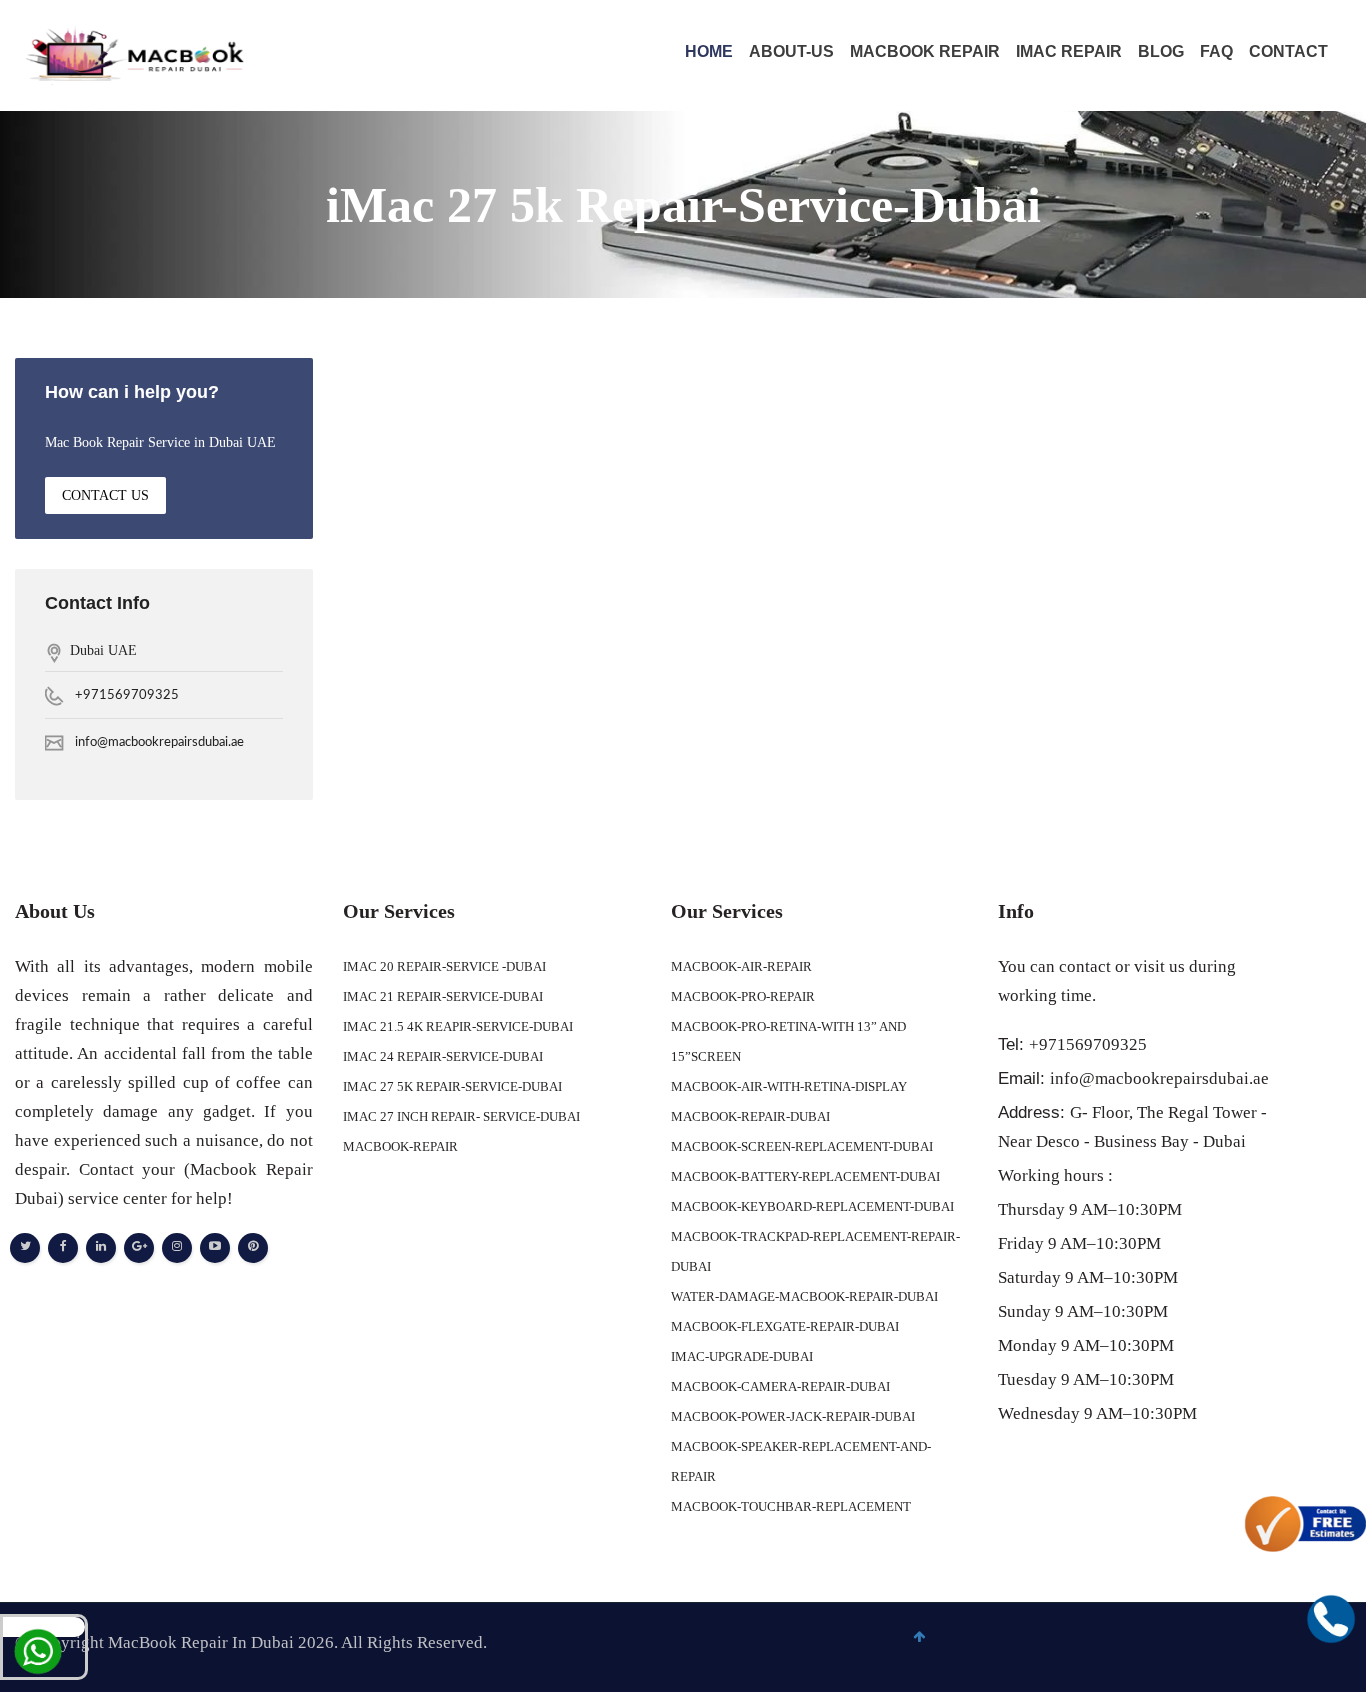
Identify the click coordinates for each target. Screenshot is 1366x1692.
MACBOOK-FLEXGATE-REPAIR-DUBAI (785, 1326)
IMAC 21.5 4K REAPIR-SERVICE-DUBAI (458, 1026)
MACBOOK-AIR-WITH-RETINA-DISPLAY (789, 1086)
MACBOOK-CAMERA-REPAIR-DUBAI (780, 1386)
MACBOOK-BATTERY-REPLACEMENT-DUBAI (805, 1176)
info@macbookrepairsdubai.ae (159, 742)
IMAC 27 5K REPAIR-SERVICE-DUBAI (452, 1086)
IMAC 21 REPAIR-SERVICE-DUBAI (443, 996)
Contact (1288, 51)
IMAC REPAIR (1069, 51)
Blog (1161, 51)
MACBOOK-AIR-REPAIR (741, 966)
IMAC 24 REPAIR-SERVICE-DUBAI (443, 1056)
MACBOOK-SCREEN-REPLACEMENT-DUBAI (802, 1146)
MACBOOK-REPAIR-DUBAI (750, 1116)
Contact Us (105, 495)
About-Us (791, 51)
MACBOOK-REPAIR (400, 1146)
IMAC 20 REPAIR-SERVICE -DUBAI (444, 966)
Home (709, 51)
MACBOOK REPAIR (925, 51)
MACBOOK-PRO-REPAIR (743, 996)
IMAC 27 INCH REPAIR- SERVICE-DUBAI (461, 1116)
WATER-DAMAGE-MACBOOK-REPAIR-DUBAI (804, 1296)
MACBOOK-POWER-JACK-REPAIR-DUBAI (793, 1416)
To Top (1309, 1666)
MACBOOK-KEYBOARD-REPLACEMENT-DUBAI (812, 1206)
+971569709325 (127, 695)
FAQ (1216, 51)
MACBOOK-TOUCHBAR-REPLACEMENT (791, 1506)
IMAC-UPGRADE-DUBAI (742, 1356)
